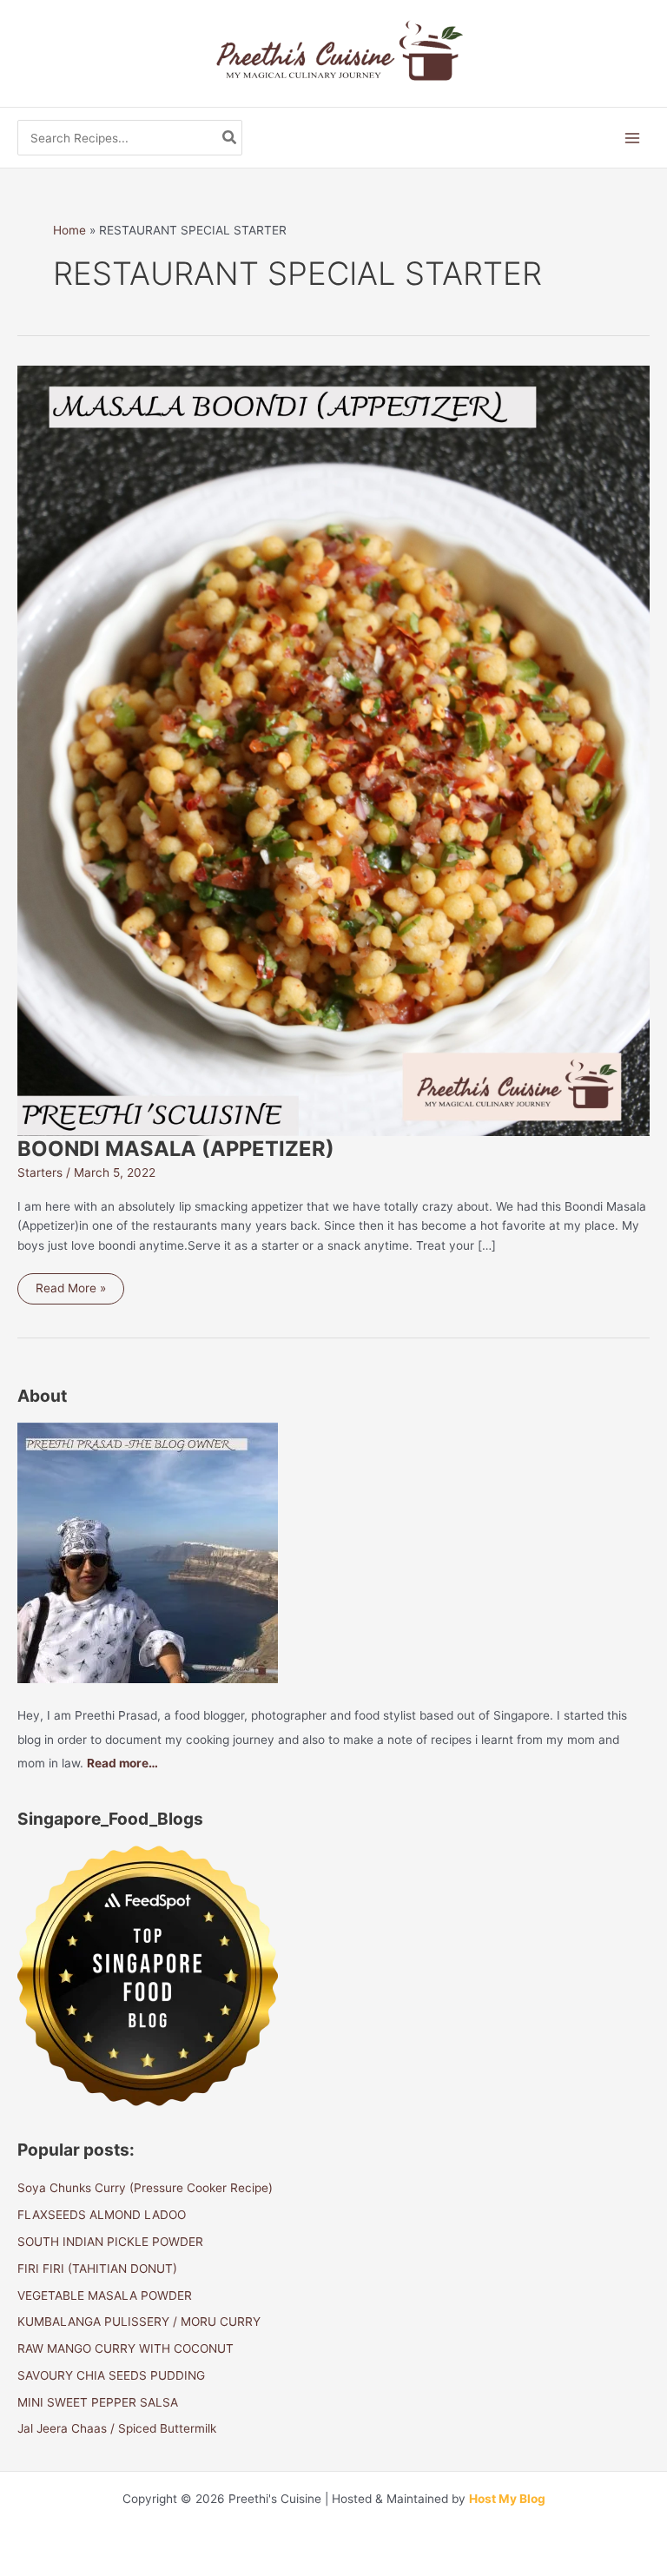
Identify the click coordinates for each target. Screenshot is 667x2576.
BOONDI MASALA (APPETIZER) (176, 1149)
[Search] (230, 138)
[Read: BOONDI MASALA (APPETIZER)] (333, 750)
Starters (40, 1172)
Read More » (71, 1292)
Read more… (122, 1763)
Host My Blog (507, 2499)
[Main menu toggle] (633, 139)
